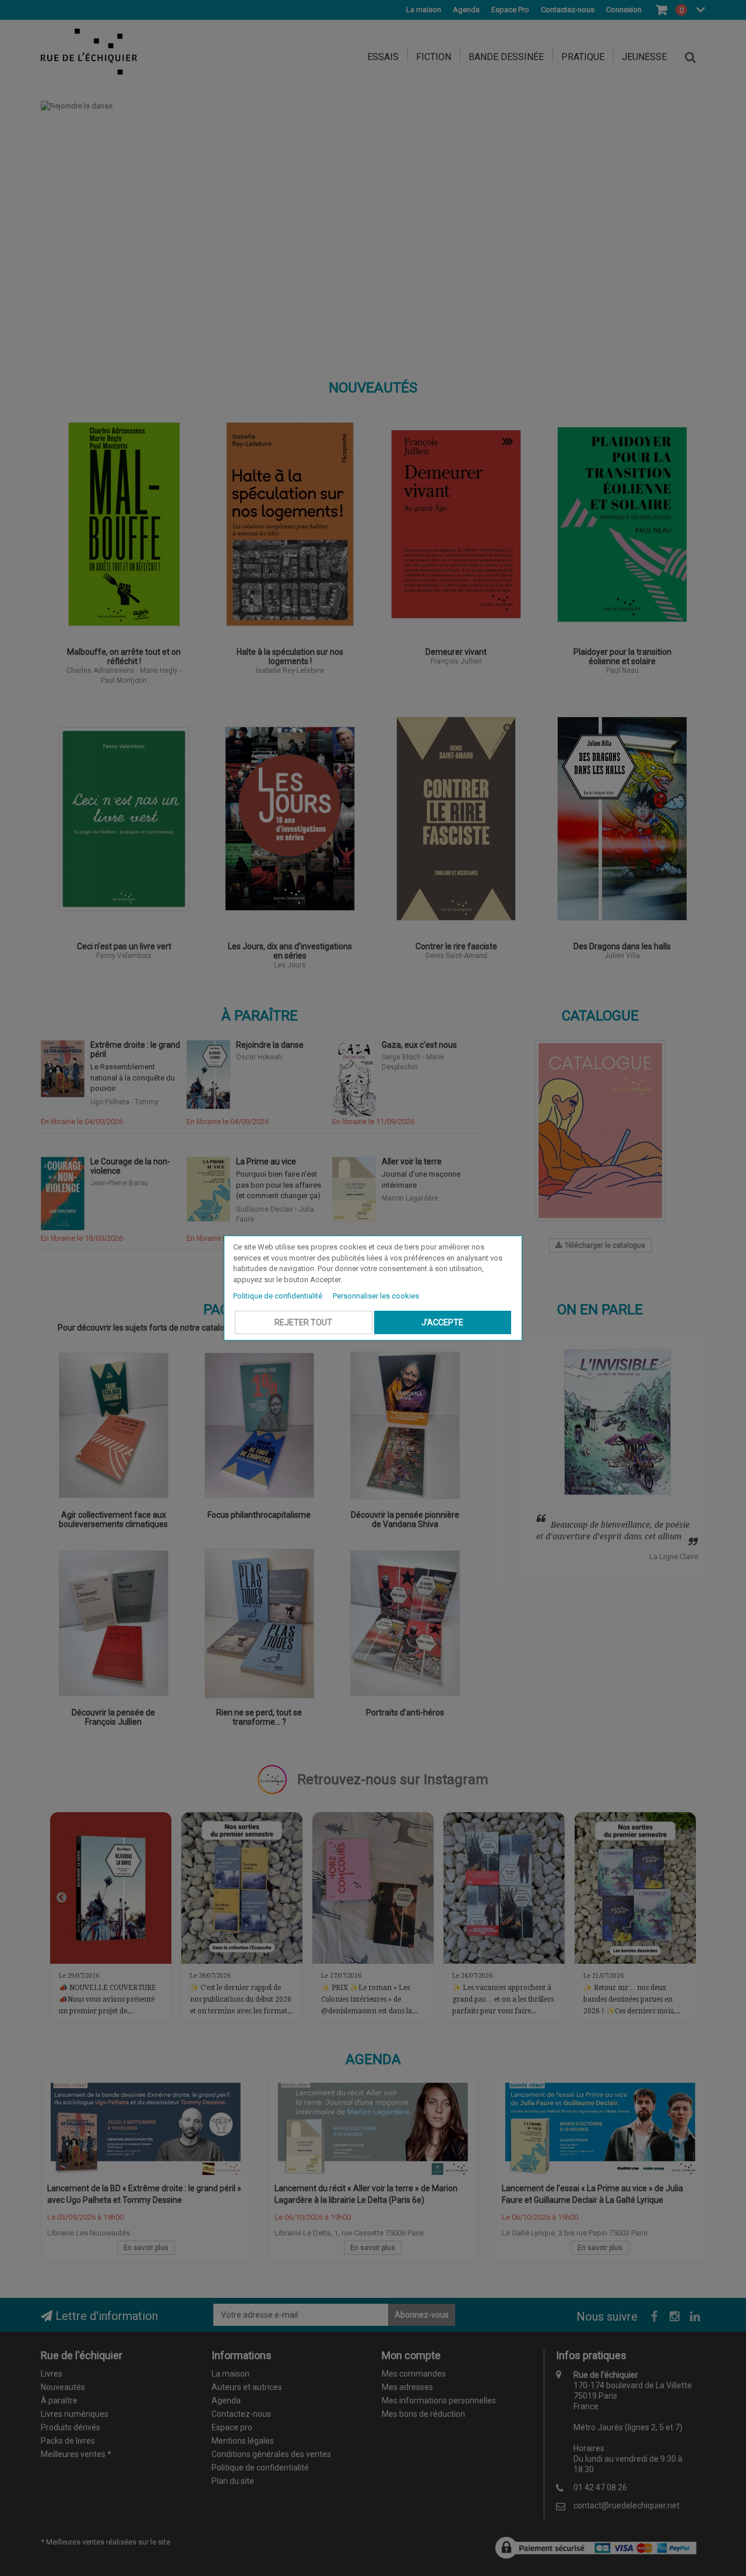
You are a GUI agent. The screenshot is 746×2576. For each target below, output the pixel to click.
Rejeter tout (303, 1322)
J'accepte (442, 1322)
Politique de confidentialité (279, 1296)
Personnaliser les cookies (376, 1296)
